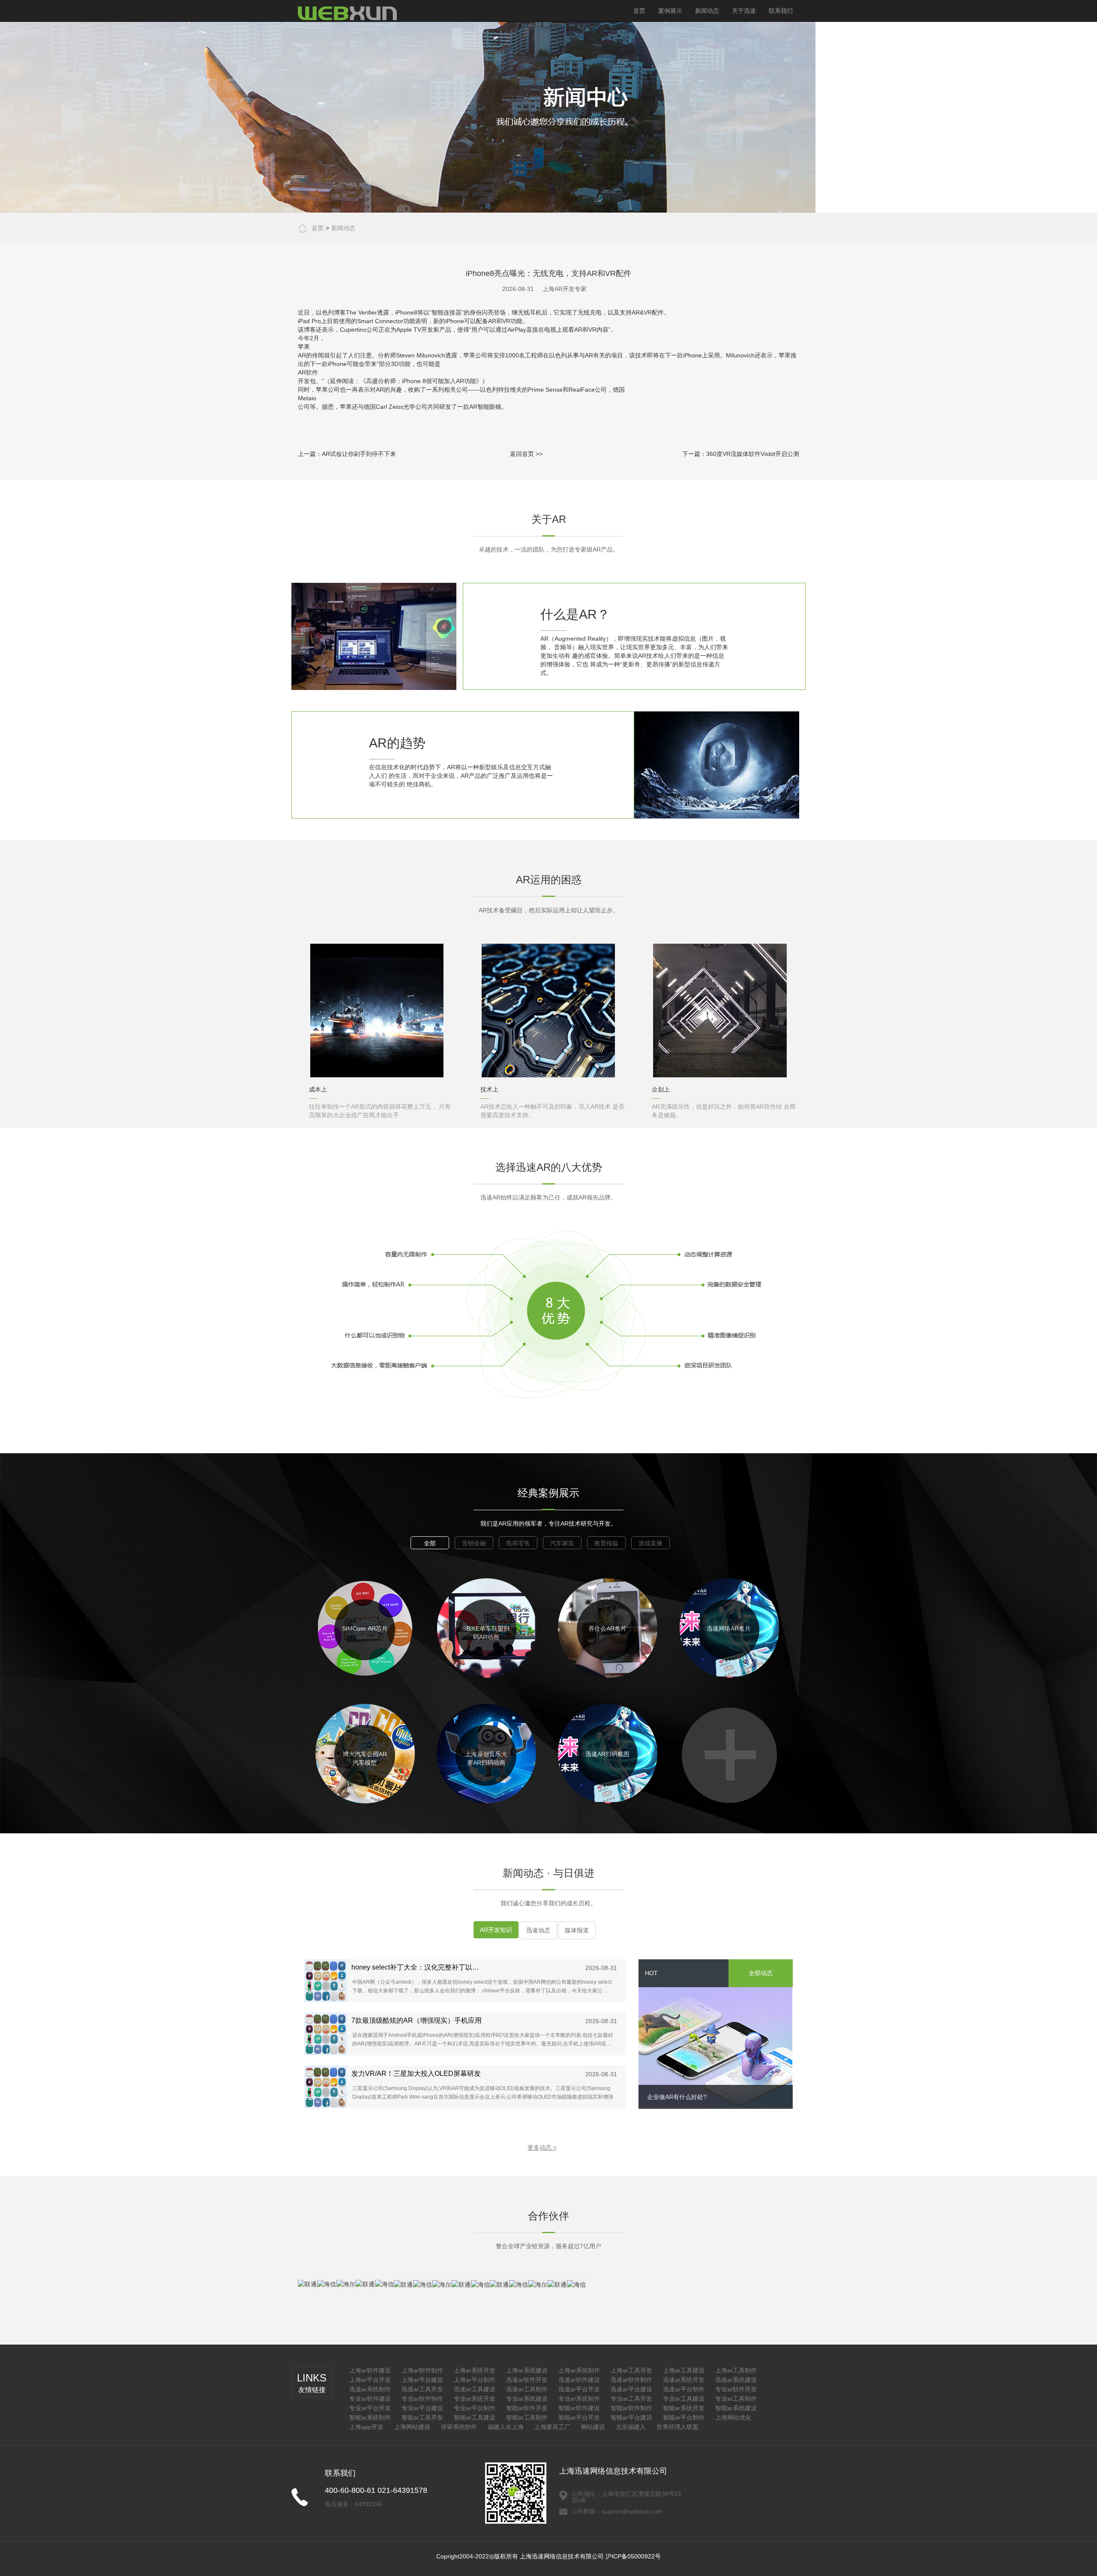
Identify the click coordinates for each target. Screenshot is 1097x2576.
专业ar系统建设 (527, 2399)
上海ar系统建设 (527, 2370)
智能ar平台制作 (684, 2417)
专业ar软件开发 (736, 2389)
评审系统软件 (459, 2427)
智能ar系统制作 (370, 2417)
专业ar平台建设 (422, 2408)
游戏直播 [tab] (650, 1543)
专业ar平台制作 (475, 2408)
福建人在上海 (506, 2427)
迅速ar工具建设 (475, 2389)
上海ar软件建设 (370, 2370)
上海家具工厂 (552, 2427)
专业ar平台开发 (370, 2408)
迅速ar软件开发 (527, 2380)
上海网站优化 (733, 2417)
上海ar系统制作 (579, 2370)
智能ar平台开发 (579, 2417)
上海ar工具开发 (631, 2370)
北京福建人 (631, 2427)
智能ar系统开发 (684, 2408)
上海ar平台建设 (422, 2380)
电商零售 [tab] (518, 1543)
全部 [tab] (430, 1543)
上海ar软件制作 (422, 2370)
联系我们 (781, 11)
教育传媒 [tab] (606, 1543)
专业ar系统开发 (475, 2399)
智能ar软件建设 (579, 2408)
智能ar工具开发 (422, 2417)
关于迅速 (744, 11)
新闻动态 (707, 11)
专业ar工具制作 (736, 2399)
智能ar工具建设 (475, 2417)
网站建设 (593, 2427)
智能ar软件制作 (631, 2408)
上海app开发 (366, 2427)
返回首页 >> (526, 454)
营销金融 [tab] (474, 1543)
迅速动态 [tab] (538, 1930)
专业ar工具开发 (631, 2399)
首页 (639, 11)
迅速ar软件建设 (579, 2380)
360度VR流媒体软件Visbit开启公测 (753, 454)
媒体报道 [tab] (577, 1930)
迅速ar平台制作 (684, 2389)
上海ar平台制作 (475, 2380)
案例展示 (670, 11)
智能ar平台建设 (631, 2417)
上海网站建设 (412, 2427)
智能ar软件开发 (527, 2408)
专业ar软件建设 (370, 2399)
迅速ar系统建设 (736, 2380)
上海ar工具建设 (684, 2370)
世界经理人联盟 (677, 2427)
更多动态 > (542, 2147)
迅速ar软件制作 (631, 2380)
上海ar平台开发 (370, 2380)
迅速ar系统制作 (370, 2389)
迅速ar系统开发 (684, 2380)
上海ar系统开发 (475, 2370)
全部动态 (761, 1973)
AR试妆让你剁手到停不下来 (359, 454)
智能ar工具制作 (527, 2417)
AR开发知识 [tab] (496, 1930)
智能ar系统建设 (736, 2408)
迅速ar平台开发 (579, 2389)
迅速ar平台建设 (631, 2389)
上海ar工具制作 (736, 2370)
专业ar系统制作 (579, 2399)
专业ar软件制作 (422, 2399)
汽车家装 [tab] (562, 1543)
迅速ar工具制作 (527, 2389)
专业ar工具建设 (684, 2399)
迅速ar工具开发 (422, 2389)
